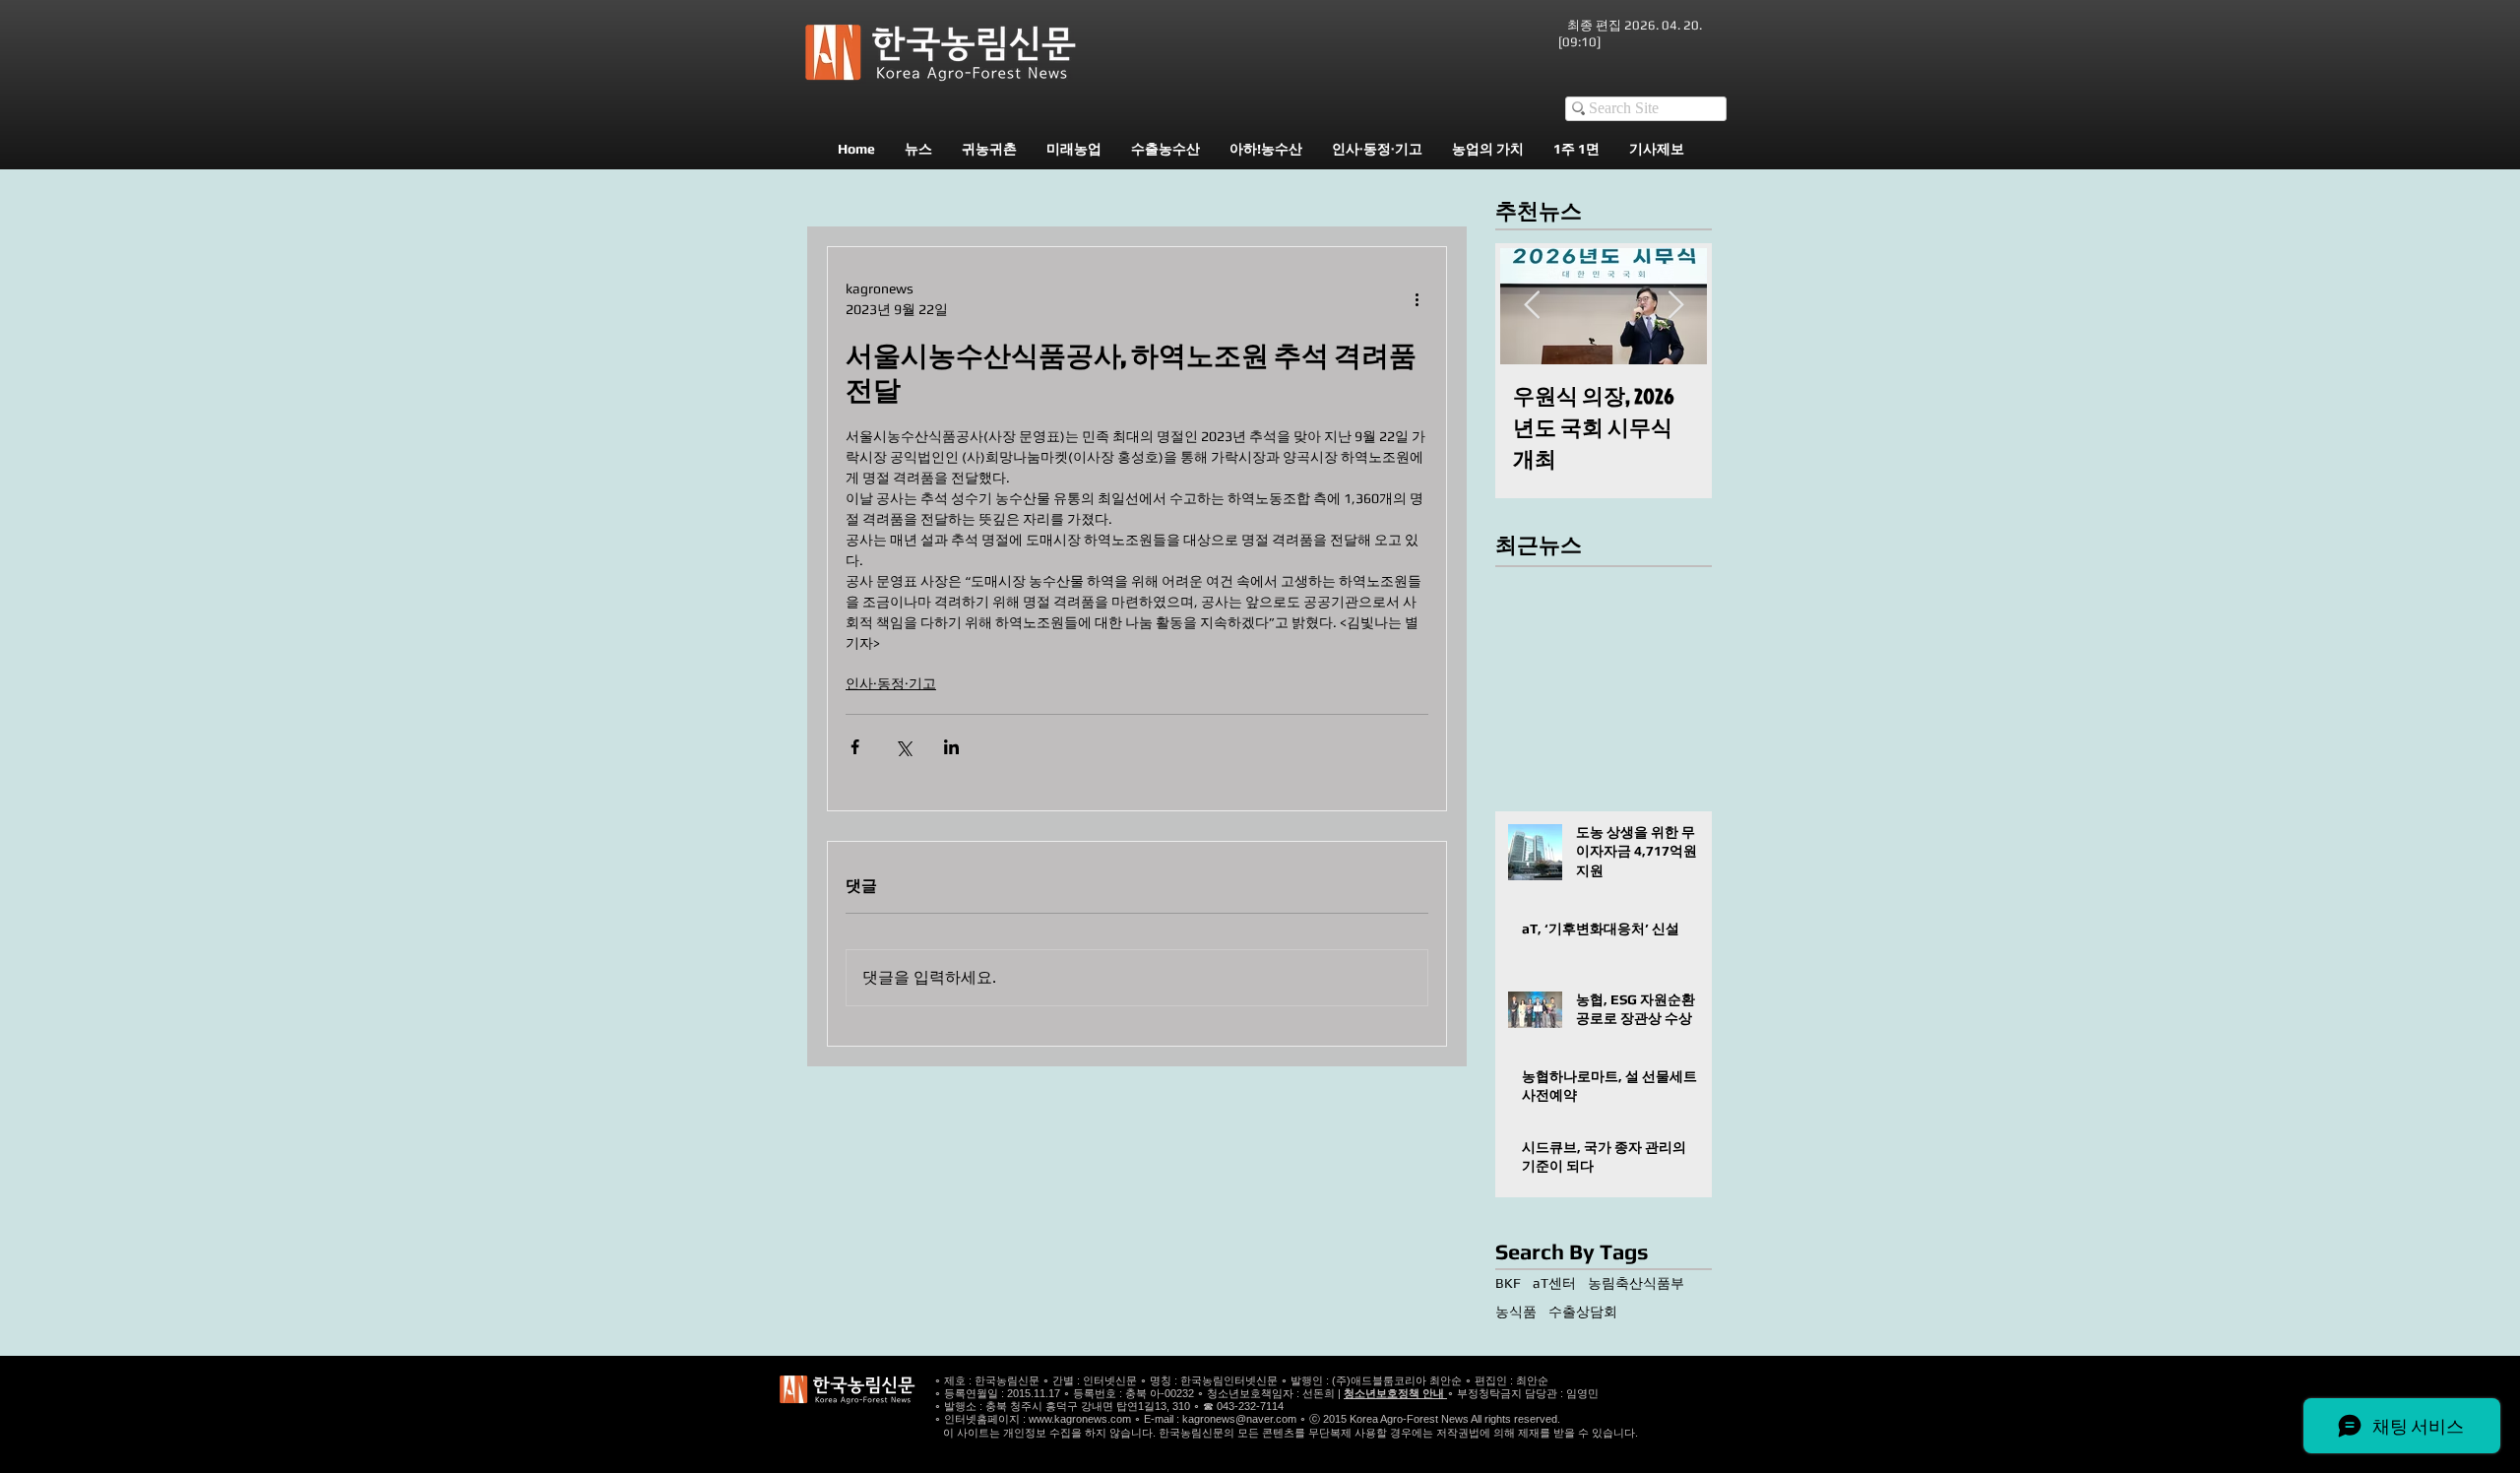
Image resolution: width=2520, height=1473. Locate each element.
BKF (1508, 1283)
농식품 (1516, 1312)
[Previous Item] (1532, 306)
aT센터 (1554, 1283)
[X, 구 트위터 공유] (903, 747)
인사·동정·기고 (891, 683)
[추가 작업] (1417, 299)
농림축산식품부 (1636, 1283)
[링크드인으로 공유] (951, 747)
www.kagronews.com (1080, 1419)
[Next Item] (1675, 306)
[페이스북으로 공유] (855, 747)
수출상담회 (1583, 1312)
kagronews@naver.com (1239, 1419)
